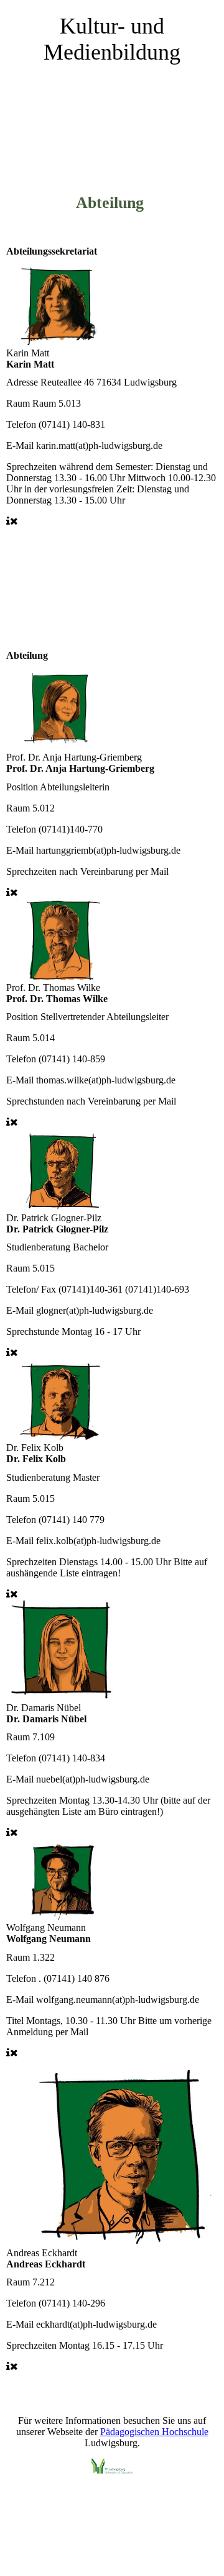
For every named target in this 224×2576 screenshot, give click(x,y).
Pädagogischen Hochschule (154, 2432)
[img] (112, 132)
